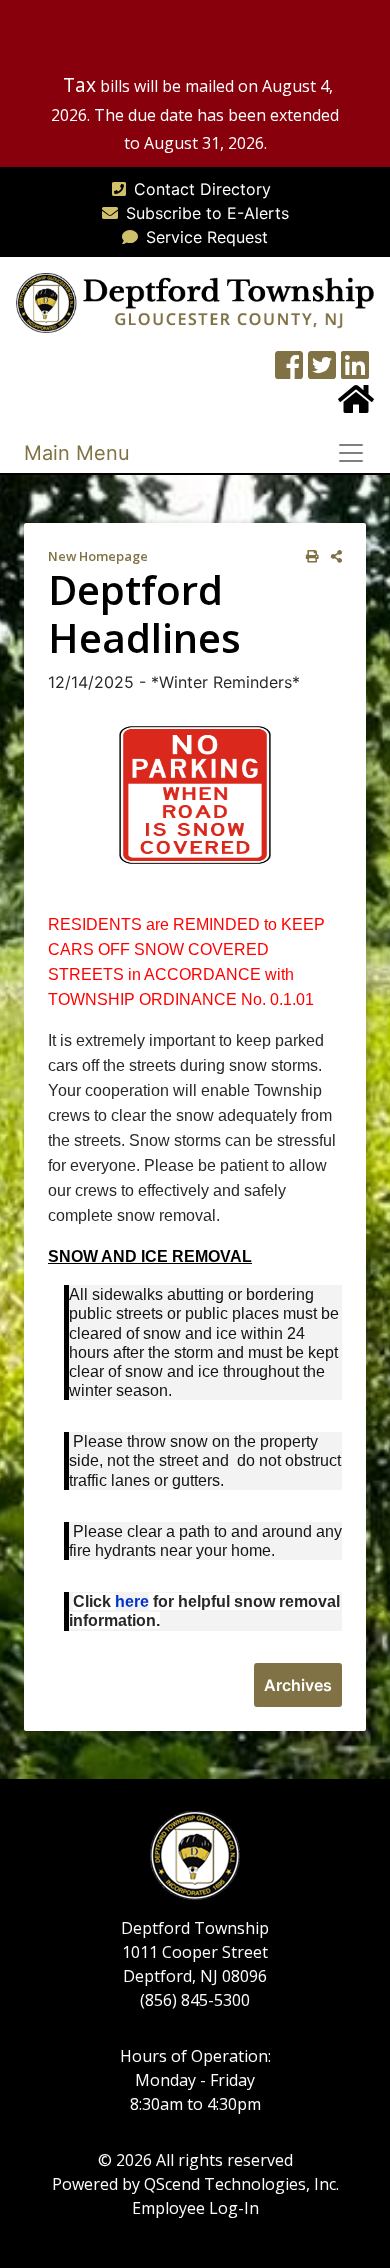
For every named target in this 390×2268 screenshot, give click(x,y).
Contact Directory (202, 189)
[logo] (195, 301)
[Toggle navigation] (357, 453)
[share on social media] (332, 556)
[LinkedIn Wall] (355, 371)
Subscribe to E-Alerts (207, 213)
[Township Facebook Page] (289, 371)
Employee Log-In (195, 2208)
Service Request (207, 237)
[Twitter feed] (322, 371)
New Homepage (98, 556)
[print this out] (308, 556)
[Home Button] (356, 405)
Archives (298, 1685)
